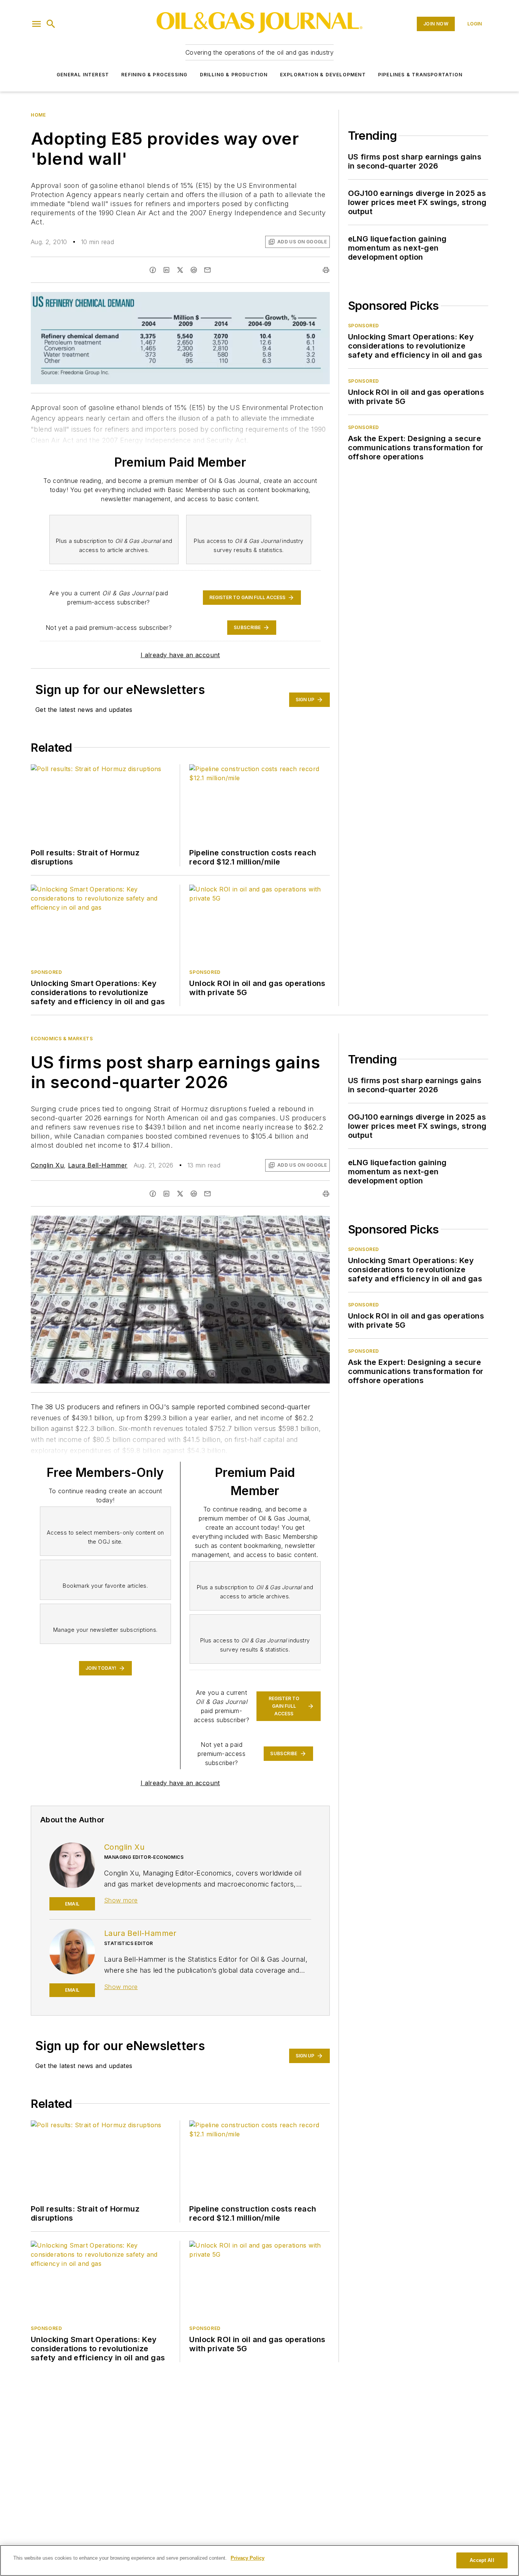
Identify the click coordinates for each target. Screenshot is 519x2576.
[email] (207, 270)
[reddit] (194, 270)
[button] (36, 24)
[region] (259, 2560)
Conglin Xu (47, 1165)
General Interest (83, 75)
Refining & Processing (154, 75)
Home (38, 115)
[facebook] (153, 270)
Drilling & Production (234, 75)
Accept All (482, 2560)
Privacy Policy (248, 2558)
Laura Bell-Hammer (98, 1165)
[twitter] (180, 270)
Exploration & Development (323, 75)
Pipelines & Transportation (420, 75)
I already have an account (180, 655)
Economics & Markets (62, 1039)
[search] (51, 24)
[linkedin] (166, 270)
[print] (326, 270)
